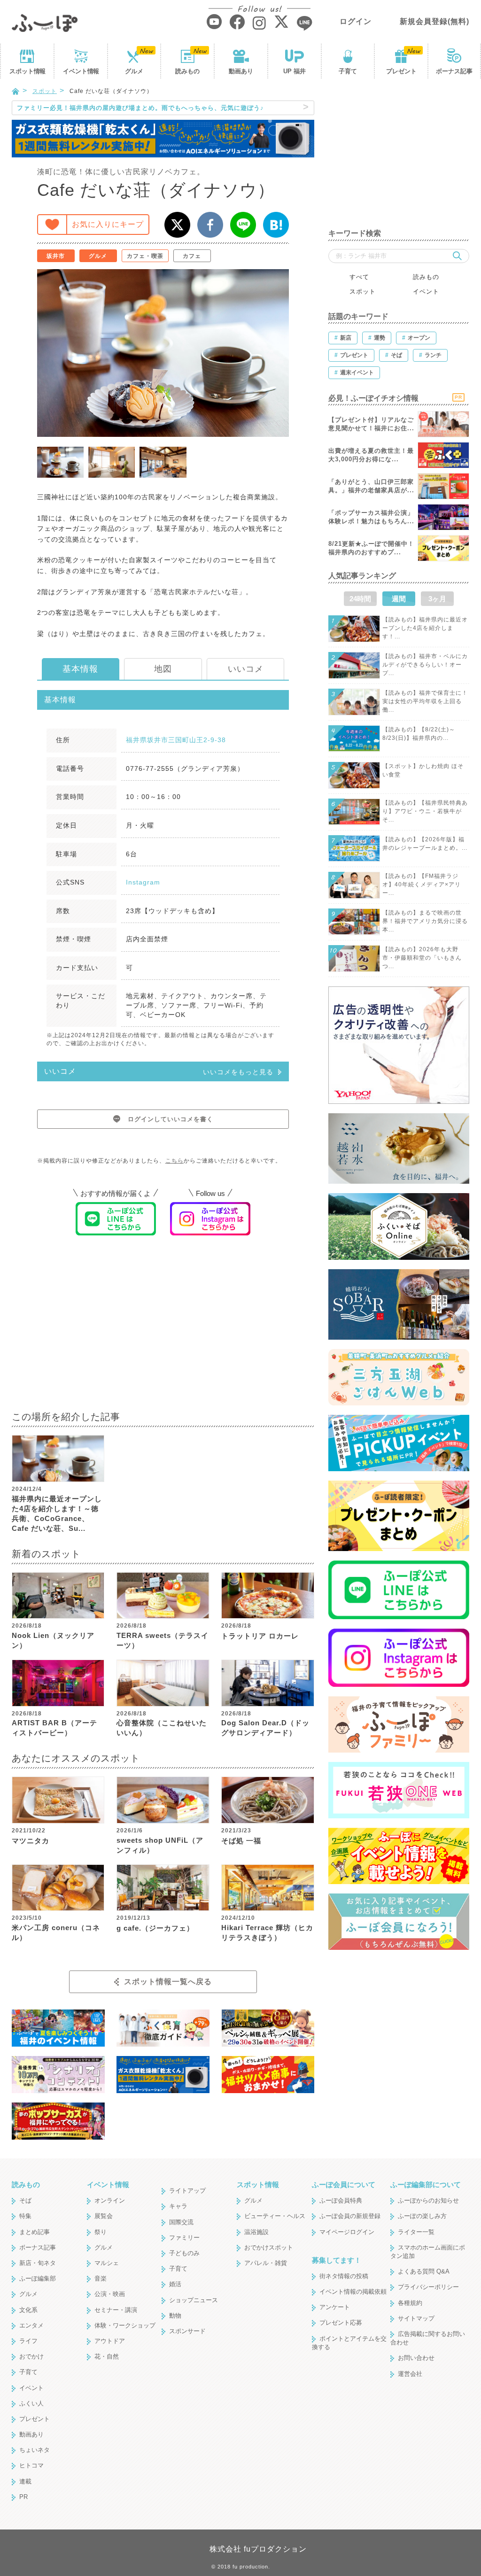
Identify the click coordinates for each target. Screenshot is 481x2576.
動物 (175, 2316)
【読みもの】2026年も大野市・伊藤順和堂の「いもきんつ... (422, 958)
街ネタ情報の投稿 (344, 2276)
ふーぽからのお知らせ (428, 2200)
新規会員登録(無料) (434, 21)
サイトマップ (416, 2318)
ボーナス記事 (454, 71)
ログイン (356, 21)
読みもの (187, 71)
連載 (25, 2481)
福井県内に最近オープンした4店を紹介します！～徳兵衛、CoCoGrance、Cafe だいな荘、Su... (57, 1513)
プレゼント (401, 71)
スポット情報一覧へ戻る (168, 1982)
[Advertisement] (163, 1329)
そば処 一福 (241, 1841)
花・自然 (107, 2356)
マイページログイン (347, 2232)
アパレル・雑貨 (266, 2263)
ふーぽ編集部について (426, 2184)
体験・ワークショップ (125, 2325)
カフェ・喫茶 (145, 256)
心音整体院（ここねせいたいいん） (162, 1728)
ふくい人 (31, 2403)
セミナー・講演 (116, 2310)
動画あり (241, 71)
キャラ (178, 2206)
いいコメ (246, 669)
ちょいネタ (35, 2450)
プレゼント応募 (341, 2323)
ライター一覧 (416, 2232)
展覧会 (104, 2216)
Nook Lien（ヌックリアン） (53, 1640)
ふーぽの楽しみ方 (422, 2216)
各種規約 (410, 2303)
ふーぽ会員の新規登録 (350, 2216)
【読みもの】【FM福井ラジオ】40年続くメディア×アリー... (422, 885)
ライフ (28, 2341)
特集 (25, 2216)
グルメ (134, 71)
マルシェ (107, 2263)
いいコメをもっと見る (238, 1072)
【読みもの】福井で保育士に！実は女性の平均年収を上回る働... (425, 701)
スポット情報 (258, 2184)
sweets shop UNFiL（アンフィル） (160, 1845)
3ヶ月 (437, 599)
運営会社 (410, 2374)
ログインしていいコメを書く (171, 1119)
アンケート (335, 2307)
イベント (81, 71)
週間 (399, 599)
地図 (163, 669)
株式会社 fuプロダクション (258, 2549)
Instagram (143, 882)
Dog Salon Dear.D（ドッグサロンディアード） (265, 1728)
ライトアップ (187, 2191)
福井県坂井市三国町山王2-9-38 (176, 740)
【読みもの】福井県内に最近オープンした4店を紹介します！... (425, 628)
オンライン (110, 2200)
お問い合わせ (416, 2358)
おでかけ (31, 2356)
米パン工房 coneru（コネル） (56, 1932)
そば (25, 2200)
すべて (359, 277)
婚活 (175, 2284)
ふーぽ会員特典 (341, 2200)
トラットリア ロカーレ (260, 1636)
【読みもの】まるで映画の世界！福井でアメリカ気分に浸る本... (425, 921)
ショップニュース (194, 2300)
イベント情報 (108, 2184)
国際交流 (181, 2222)
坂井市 (56, 256)
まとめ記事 (35, 2232)
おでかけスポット (269, 2247)
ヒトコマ (31, 2465)
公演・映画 (110, 2294)
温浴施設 (256, 2232)
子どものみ (184, 2253)
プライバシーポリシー (428, 2287)
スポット (27, 71)
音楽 (101, 2278)
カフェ (192, 256)
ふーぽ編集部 (38, 2278)
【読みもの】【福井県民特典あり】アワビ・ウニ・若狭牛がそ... (425, 811)
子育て (348, 71)
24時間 (360, 599)
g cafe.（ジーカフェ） (155, 1928)
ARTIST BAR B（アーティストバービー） (54, 1728)
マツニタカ (31, 1841)
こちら (175, 1161)
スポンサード (187, 2331)
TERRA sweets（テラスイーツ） (163, 1640)
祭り (101, 2232)
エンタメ (31, 2325)
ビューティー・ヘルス (275, 2216)
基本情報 (80, 669)
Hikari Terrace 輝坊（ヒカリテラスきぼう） (267, 1932)
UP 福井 (295, 71)
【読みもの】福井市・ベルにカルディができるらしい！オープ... (425, 665)
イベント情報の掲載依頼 (353, 2292)
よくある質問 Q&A (424, 2271)
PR (23, 2497)
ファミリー (184, 2238)
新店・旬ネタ (38, 2263)
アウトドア (110, 2341)
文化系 (28, 2310)
